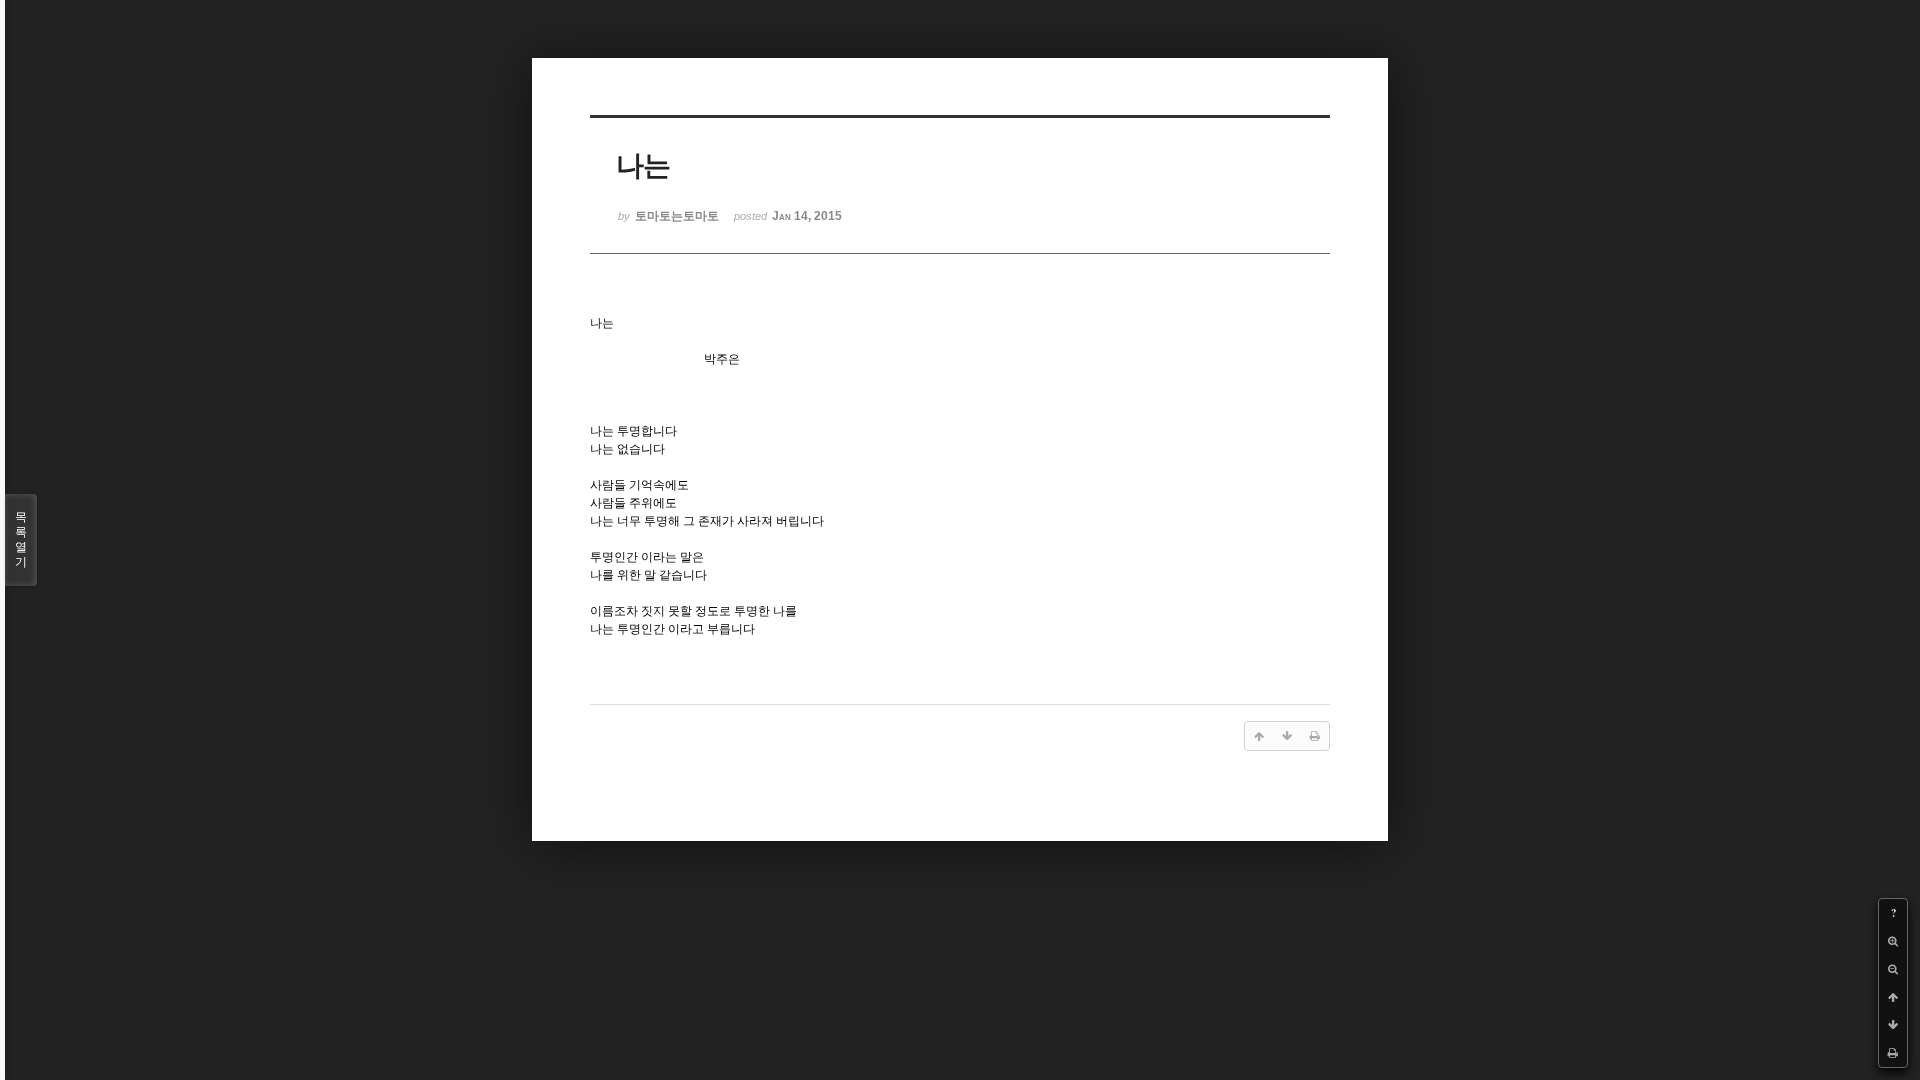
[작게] (1893, 969)
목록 (21, 539)
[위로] (1893, 997)
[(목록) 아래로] (1893, 1025)
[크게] (1893, 941)
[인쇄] (1893, 1053)
